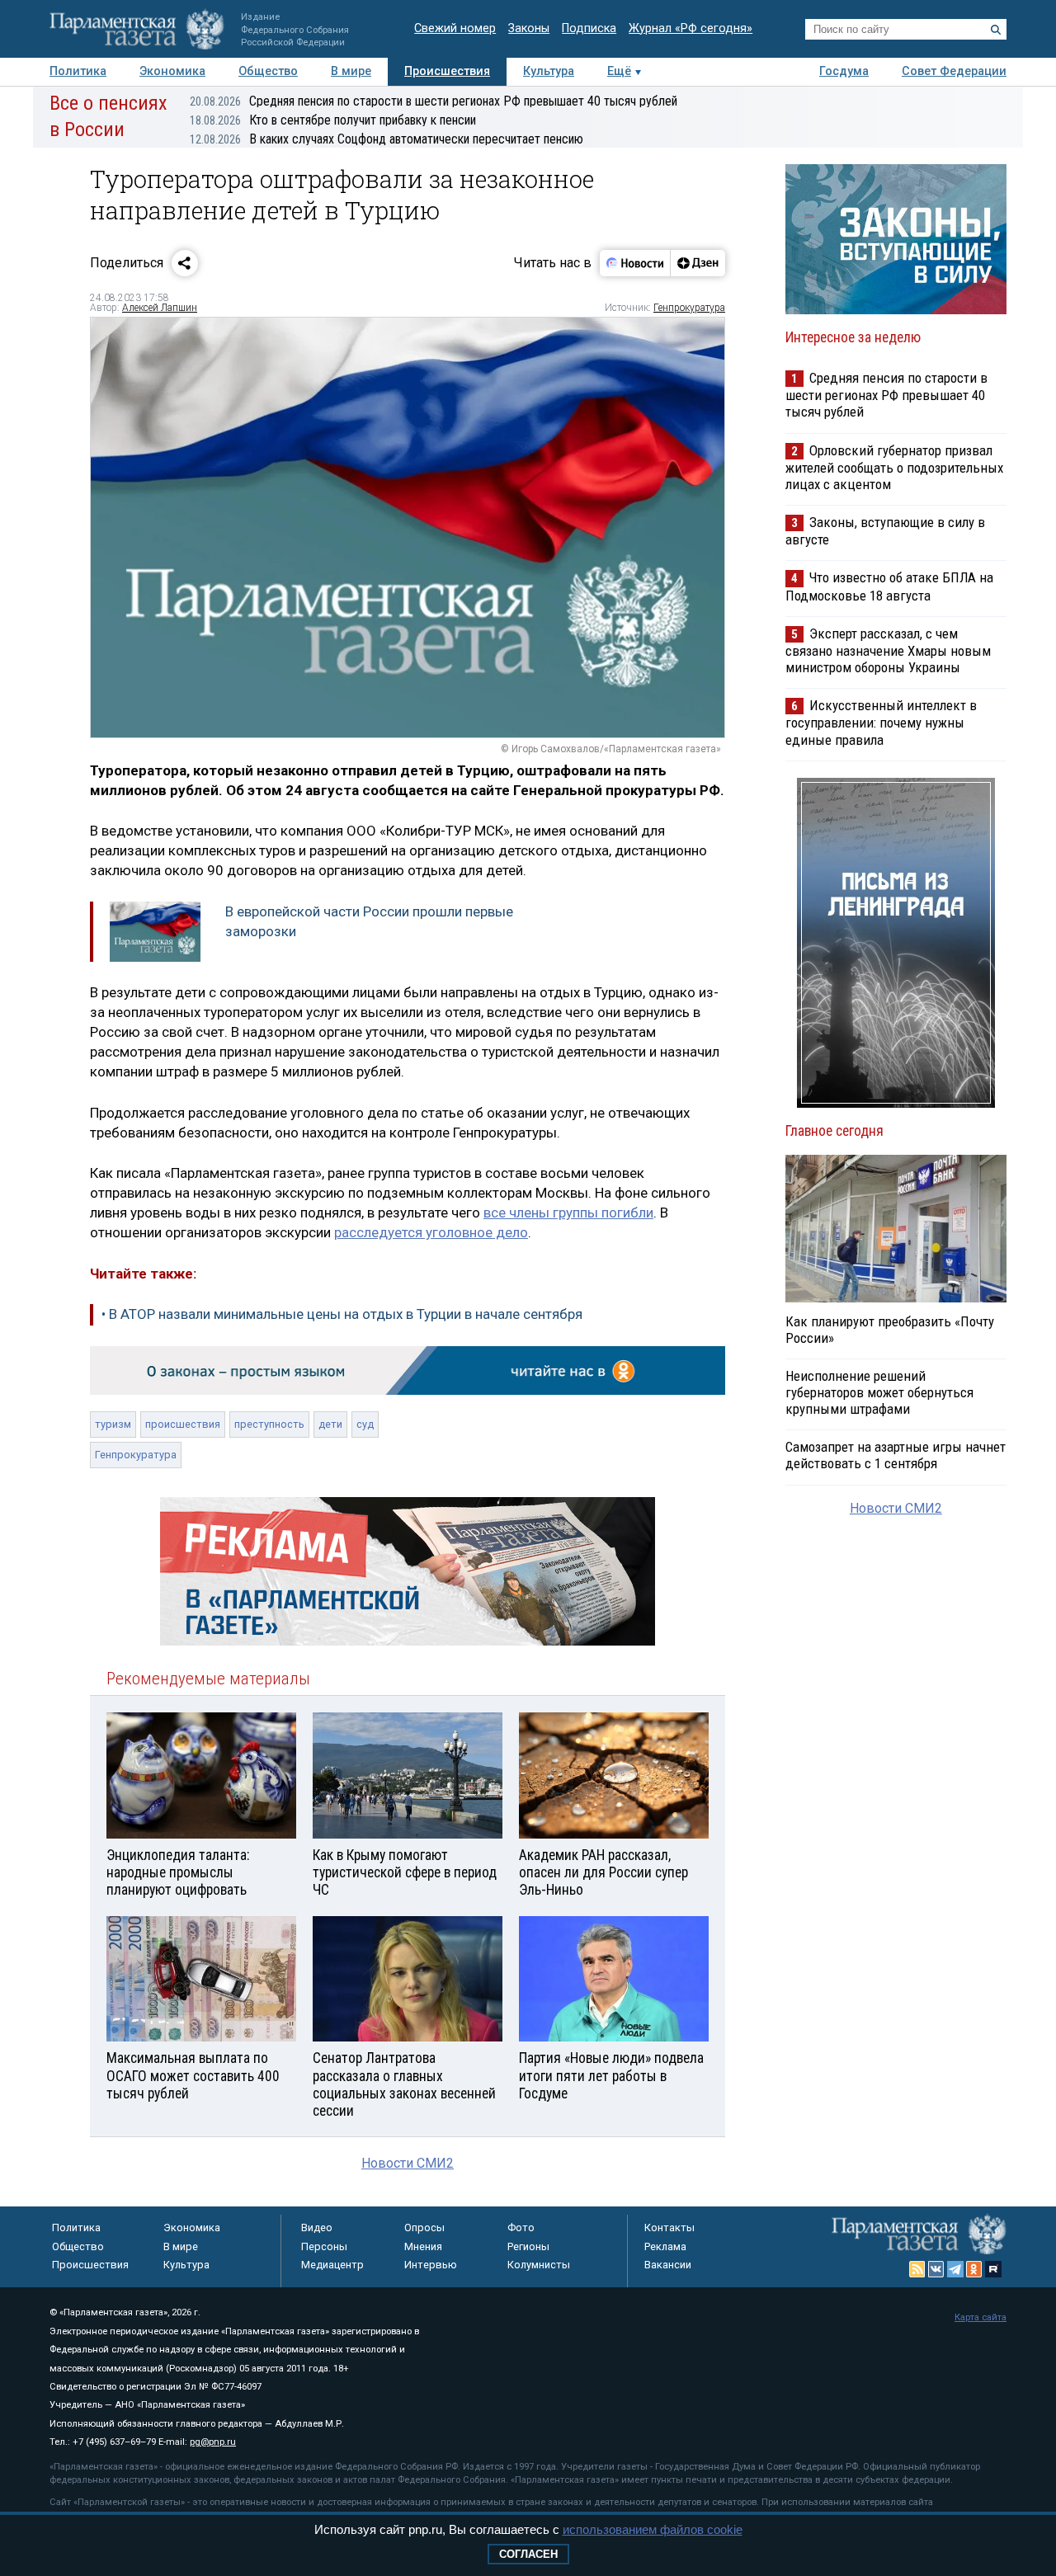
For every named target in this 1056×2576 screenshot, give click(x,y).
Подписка (589, 28)
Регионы (528, 2246)
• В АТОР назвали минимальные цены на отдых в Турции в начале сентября (342, 1314)
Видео (317, 2228)
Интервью (431, 2265)
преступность (269, 1424)
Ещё (619, 71)
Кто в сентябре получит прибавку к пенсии (333, 120)
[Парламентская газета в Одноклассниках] (974, 2269)
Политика (78, 71)
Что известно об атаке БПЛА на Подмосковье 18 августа (889, 586)
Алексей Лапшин (160, 308)
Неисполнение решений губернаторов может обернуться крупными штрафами (879, 1392)
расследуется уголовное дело (431, 1232)
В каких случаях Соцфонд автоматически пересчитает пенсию (387, 139)
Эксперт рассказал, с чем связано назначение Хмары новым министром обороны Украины (888, 650)
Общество (268, 71)
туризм (113, 1424)
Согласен (528, 2554)
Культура (549, 71)
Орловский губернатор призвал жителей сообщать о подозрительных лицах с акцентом (894, 467)
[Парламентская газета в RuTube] (993, 2269)
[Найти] (996, 30)
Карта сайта (981, 2317)
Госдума (844, 71)
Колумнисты (539, 2265)
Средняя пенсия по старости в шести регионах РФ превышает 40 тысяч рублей (434, 101)
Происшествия (447, 71)
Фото (521, 2228)
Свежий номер (455, 28)
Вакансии (668, 2265)
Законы (529, 28)
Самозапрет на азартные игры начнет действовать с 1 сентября (896, 1455)
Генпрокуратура (689, 308)
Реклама (665, 2246)
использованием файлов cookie (653, 2529)
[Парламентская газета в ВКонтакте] (936, 2269)
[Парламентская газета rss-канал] (917, 2269)
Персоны (324, 2246)
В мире (351, 71)
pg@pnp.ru (213, 2442)
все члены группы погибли (568, 1213)
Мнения (423, 2246)
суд (365, 1424)
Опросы (424, 2228)
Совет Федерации (954, 71)
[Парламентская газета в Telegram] (955, 2269)
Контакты (669, 2228)
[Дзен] (698, 263)
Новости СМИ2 (408, 2163)
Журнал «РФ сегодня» (691, 28)
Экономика (172, 71)
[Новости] (635, 263)
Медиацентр (332, 2265)
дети (330, 1424)
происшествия (183, 1424)
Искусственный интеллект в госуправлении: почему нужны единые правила (881, 722)
